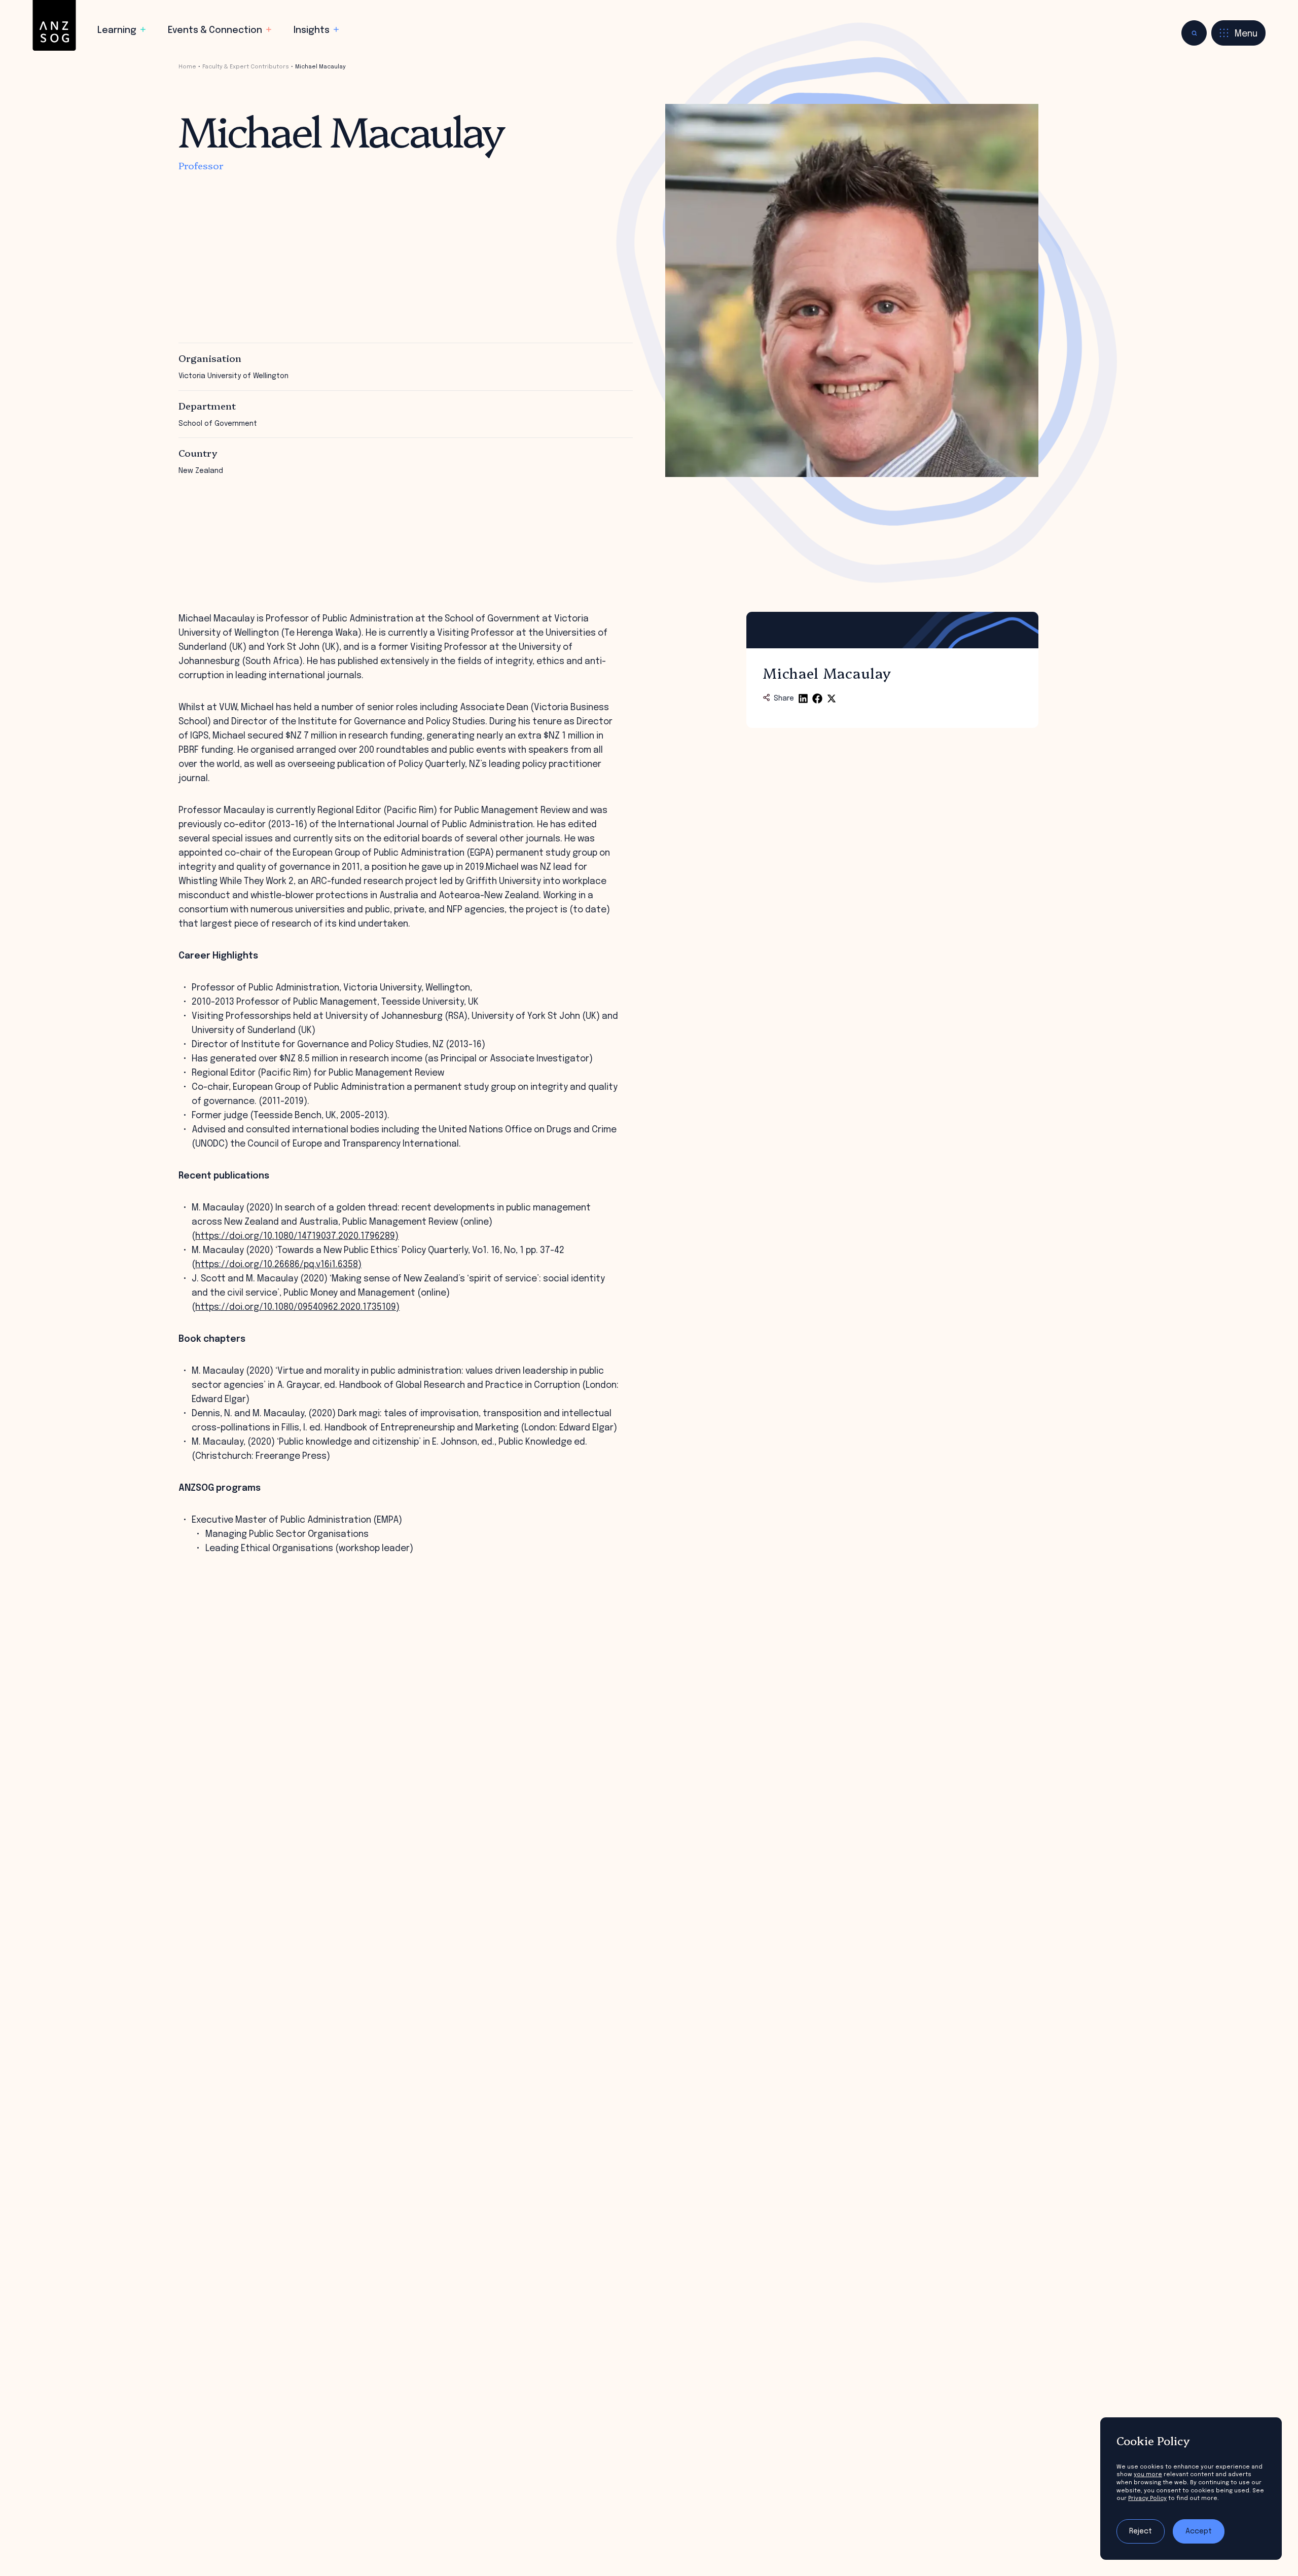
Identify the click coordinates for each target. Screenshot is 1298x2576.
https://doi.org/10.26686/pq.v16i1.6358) (278, 1265)
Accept (1199, 2531)
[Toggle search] (1194, 33)
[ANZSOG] (54, 26)
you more (1148, 2475)
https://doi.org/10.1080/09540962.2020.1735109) (297, 1307)
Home (187, 67)
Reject (1141, 2531)
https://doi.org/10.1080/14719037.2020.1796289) (297, 1236)
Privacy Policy (1147, 2498)
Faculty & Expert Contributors (246, 67)
